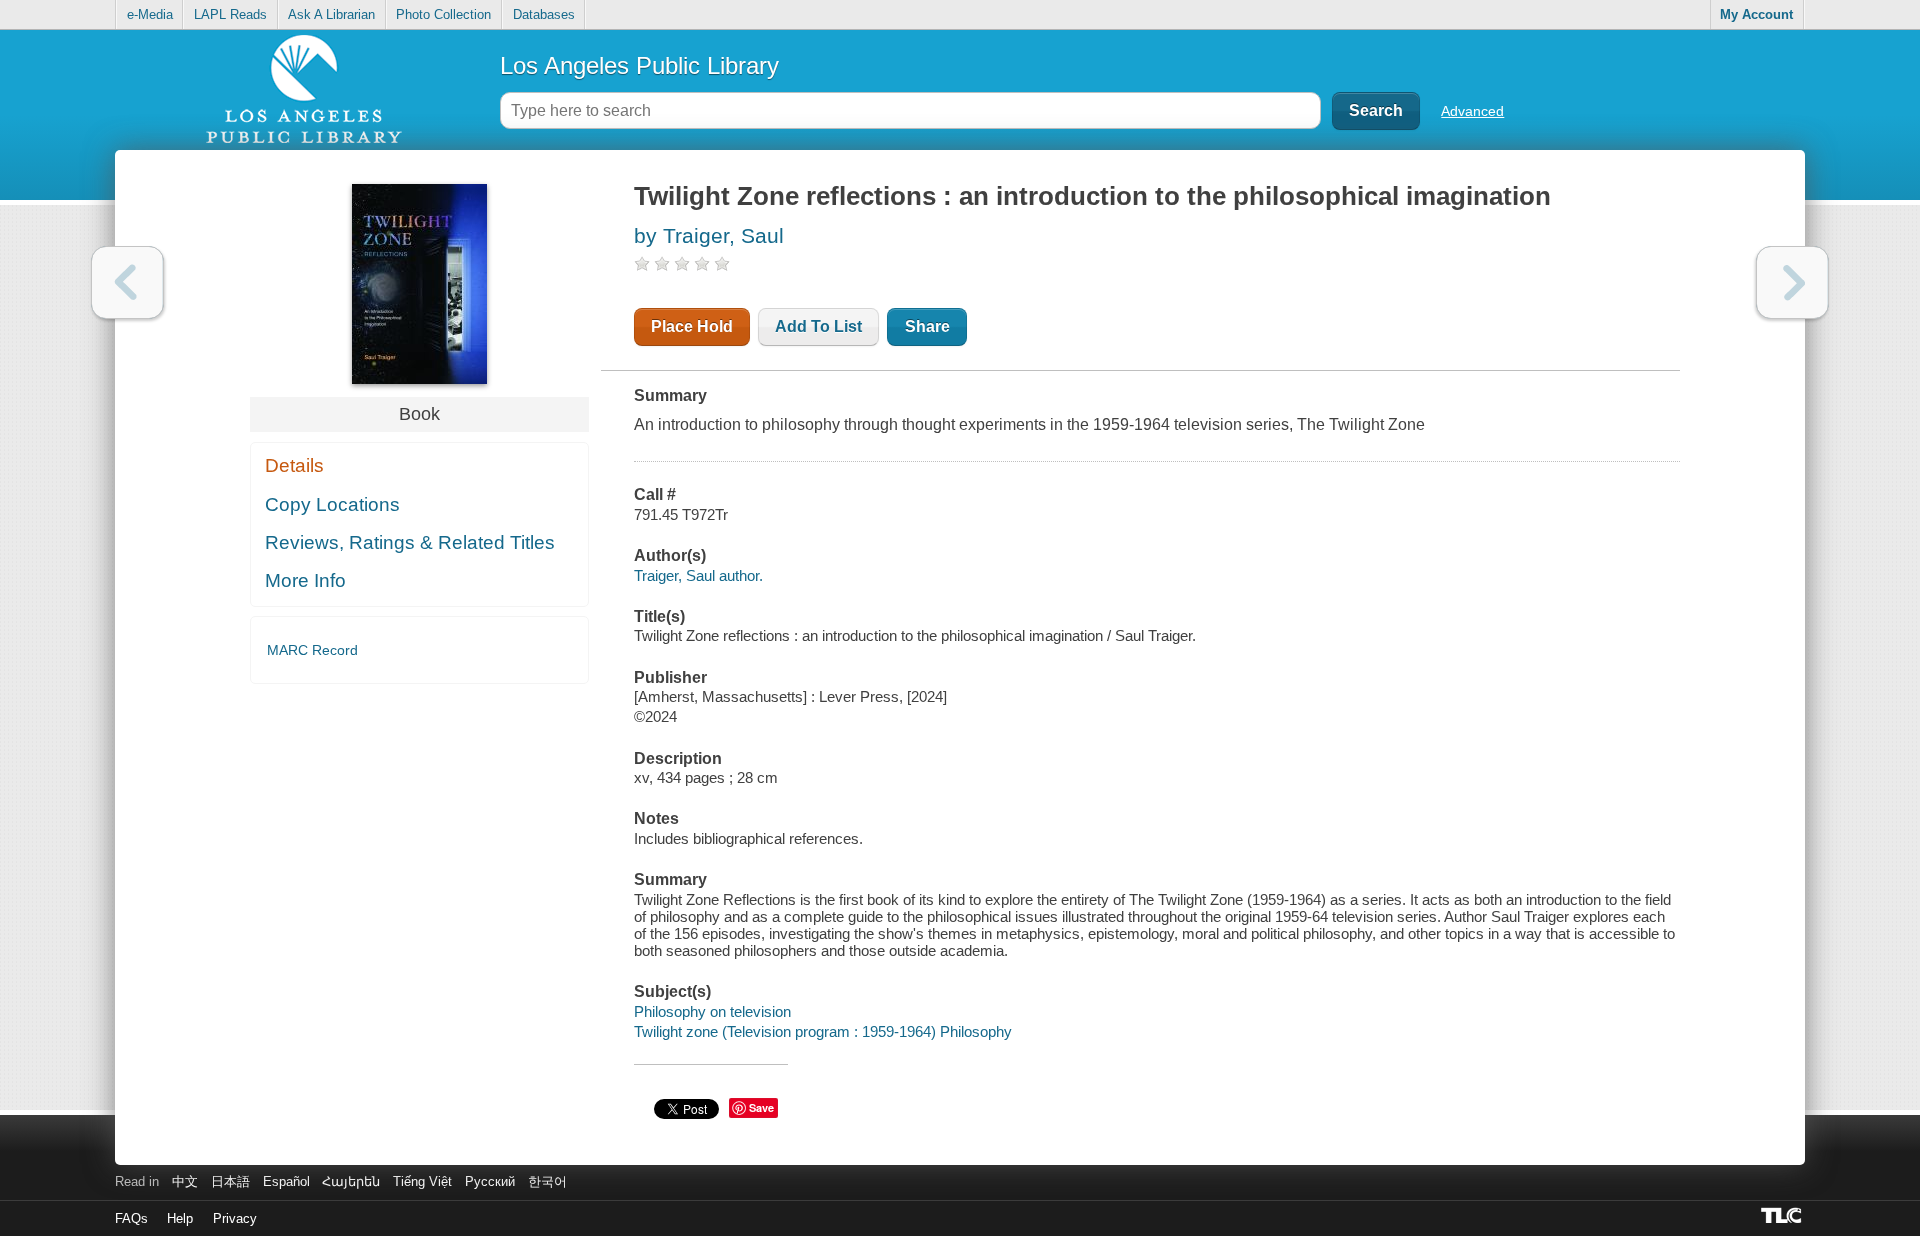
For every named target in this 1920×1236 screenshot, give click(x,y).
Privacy (235, 1218)
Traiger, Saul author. (698, 575)
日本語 (230, 1181)
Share (927, 326)
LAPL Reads (230, 14)
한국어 (547, 1181)
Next (1792, 282)
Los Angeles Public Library (639, 65)
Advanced (1472, 111)
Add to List (818, 326)
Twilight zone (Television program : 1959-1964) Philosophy (823, 1031)
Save (761, 1107)
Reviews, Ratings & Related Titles (410, 542)
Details (294, 465)
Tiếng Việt (422, 1181)
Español (286, 1181)
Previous (127, 282)
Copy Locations (332, 504)
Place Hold (692, 326)
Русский (490, 1181)
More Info (305, 580)
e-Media (150, 14)
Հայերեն (351, 1181)
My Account (1756, 14)
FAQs (131, 1218)
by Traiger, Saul (709, 235)
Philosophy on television (712, 1011)
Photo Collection (443, 14)
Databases (544, 14)
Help (180, 1218)
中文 (185, 1181)
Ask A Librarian (331, 14)
